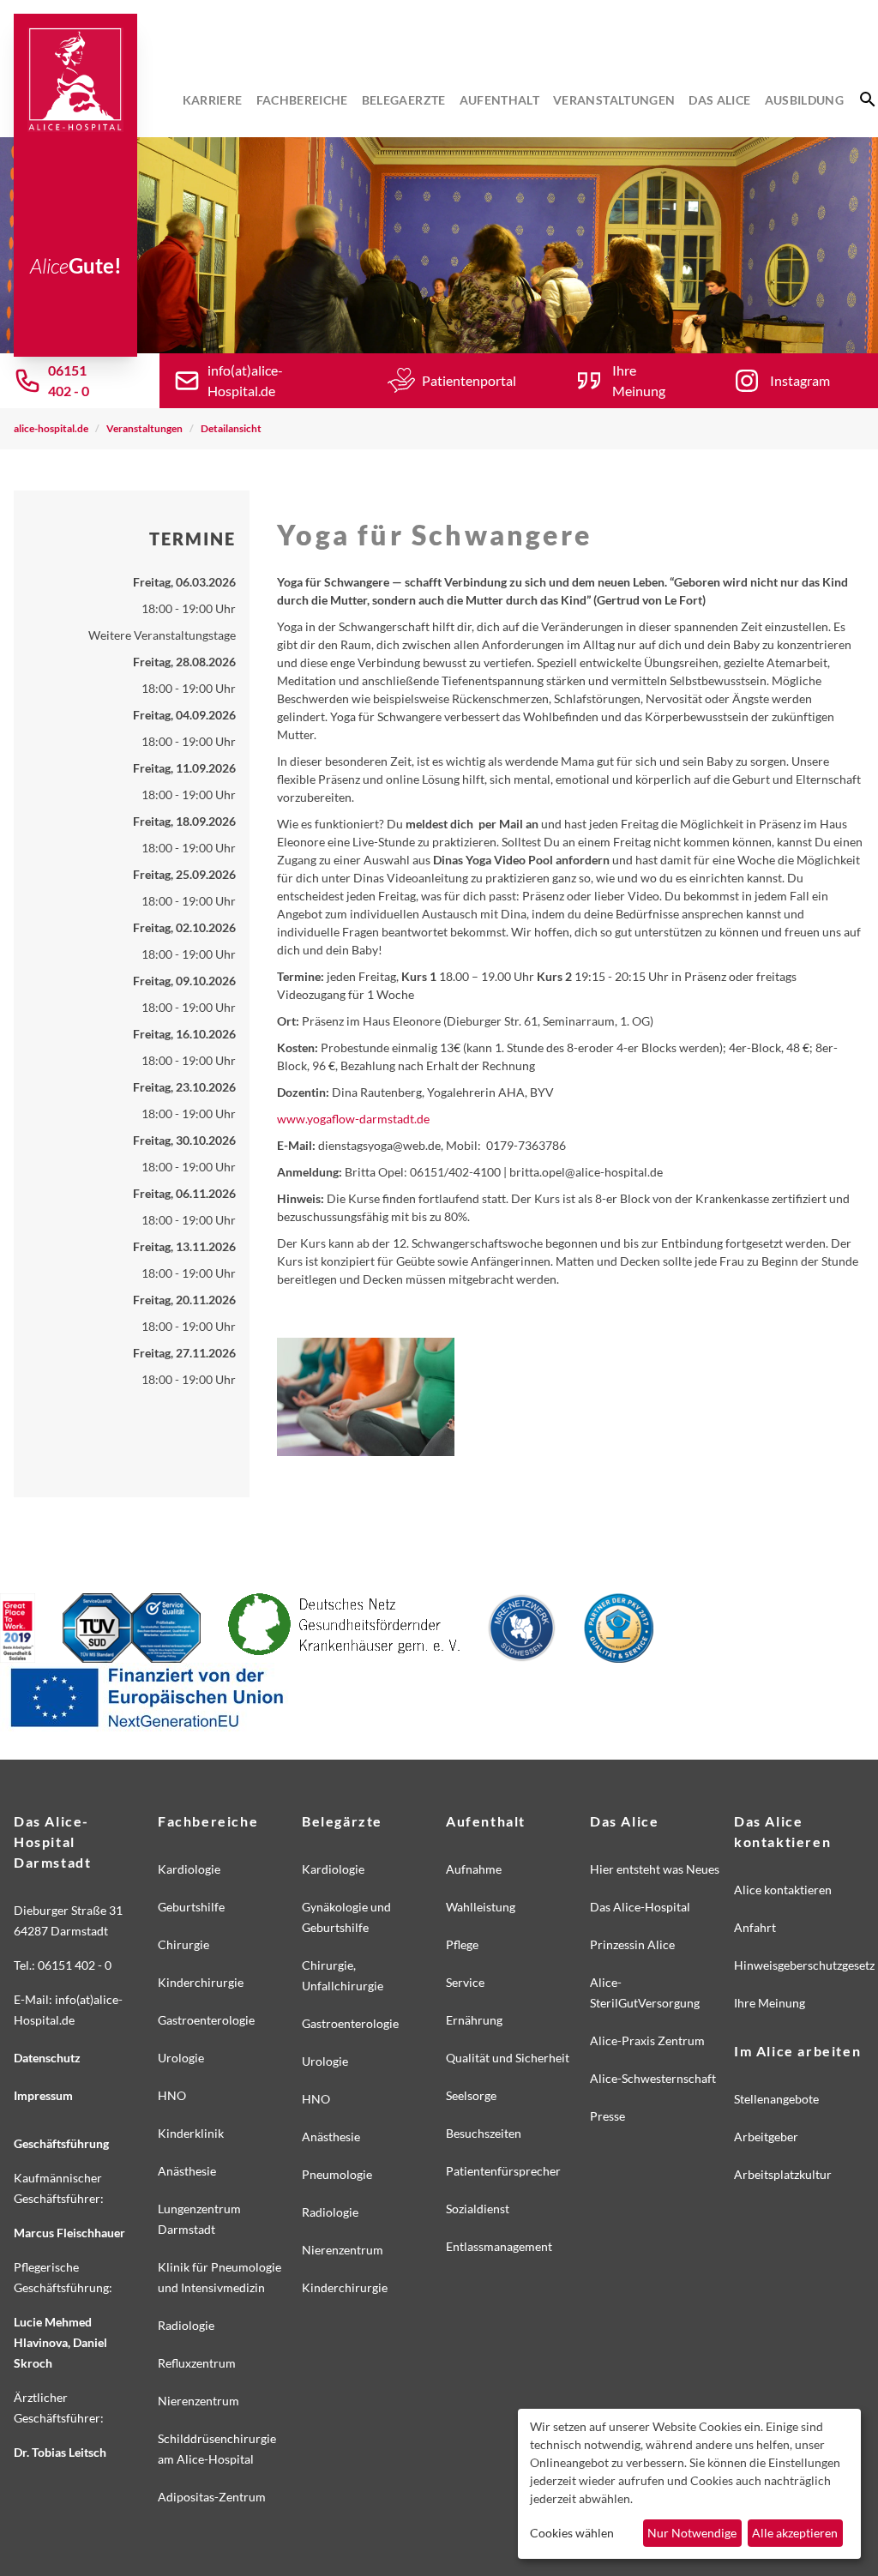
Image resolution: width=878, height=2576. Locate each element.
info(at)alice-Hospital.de (245, 380)
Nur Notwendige (692, 2533)
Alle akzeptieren (795, 2533)
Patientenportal (469, 380)
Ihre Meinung (639, 380)
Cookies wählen (572, 2533)
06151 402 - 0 (69, 380)
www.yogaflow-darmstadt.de (353, 1119)
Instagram (800, 380)
